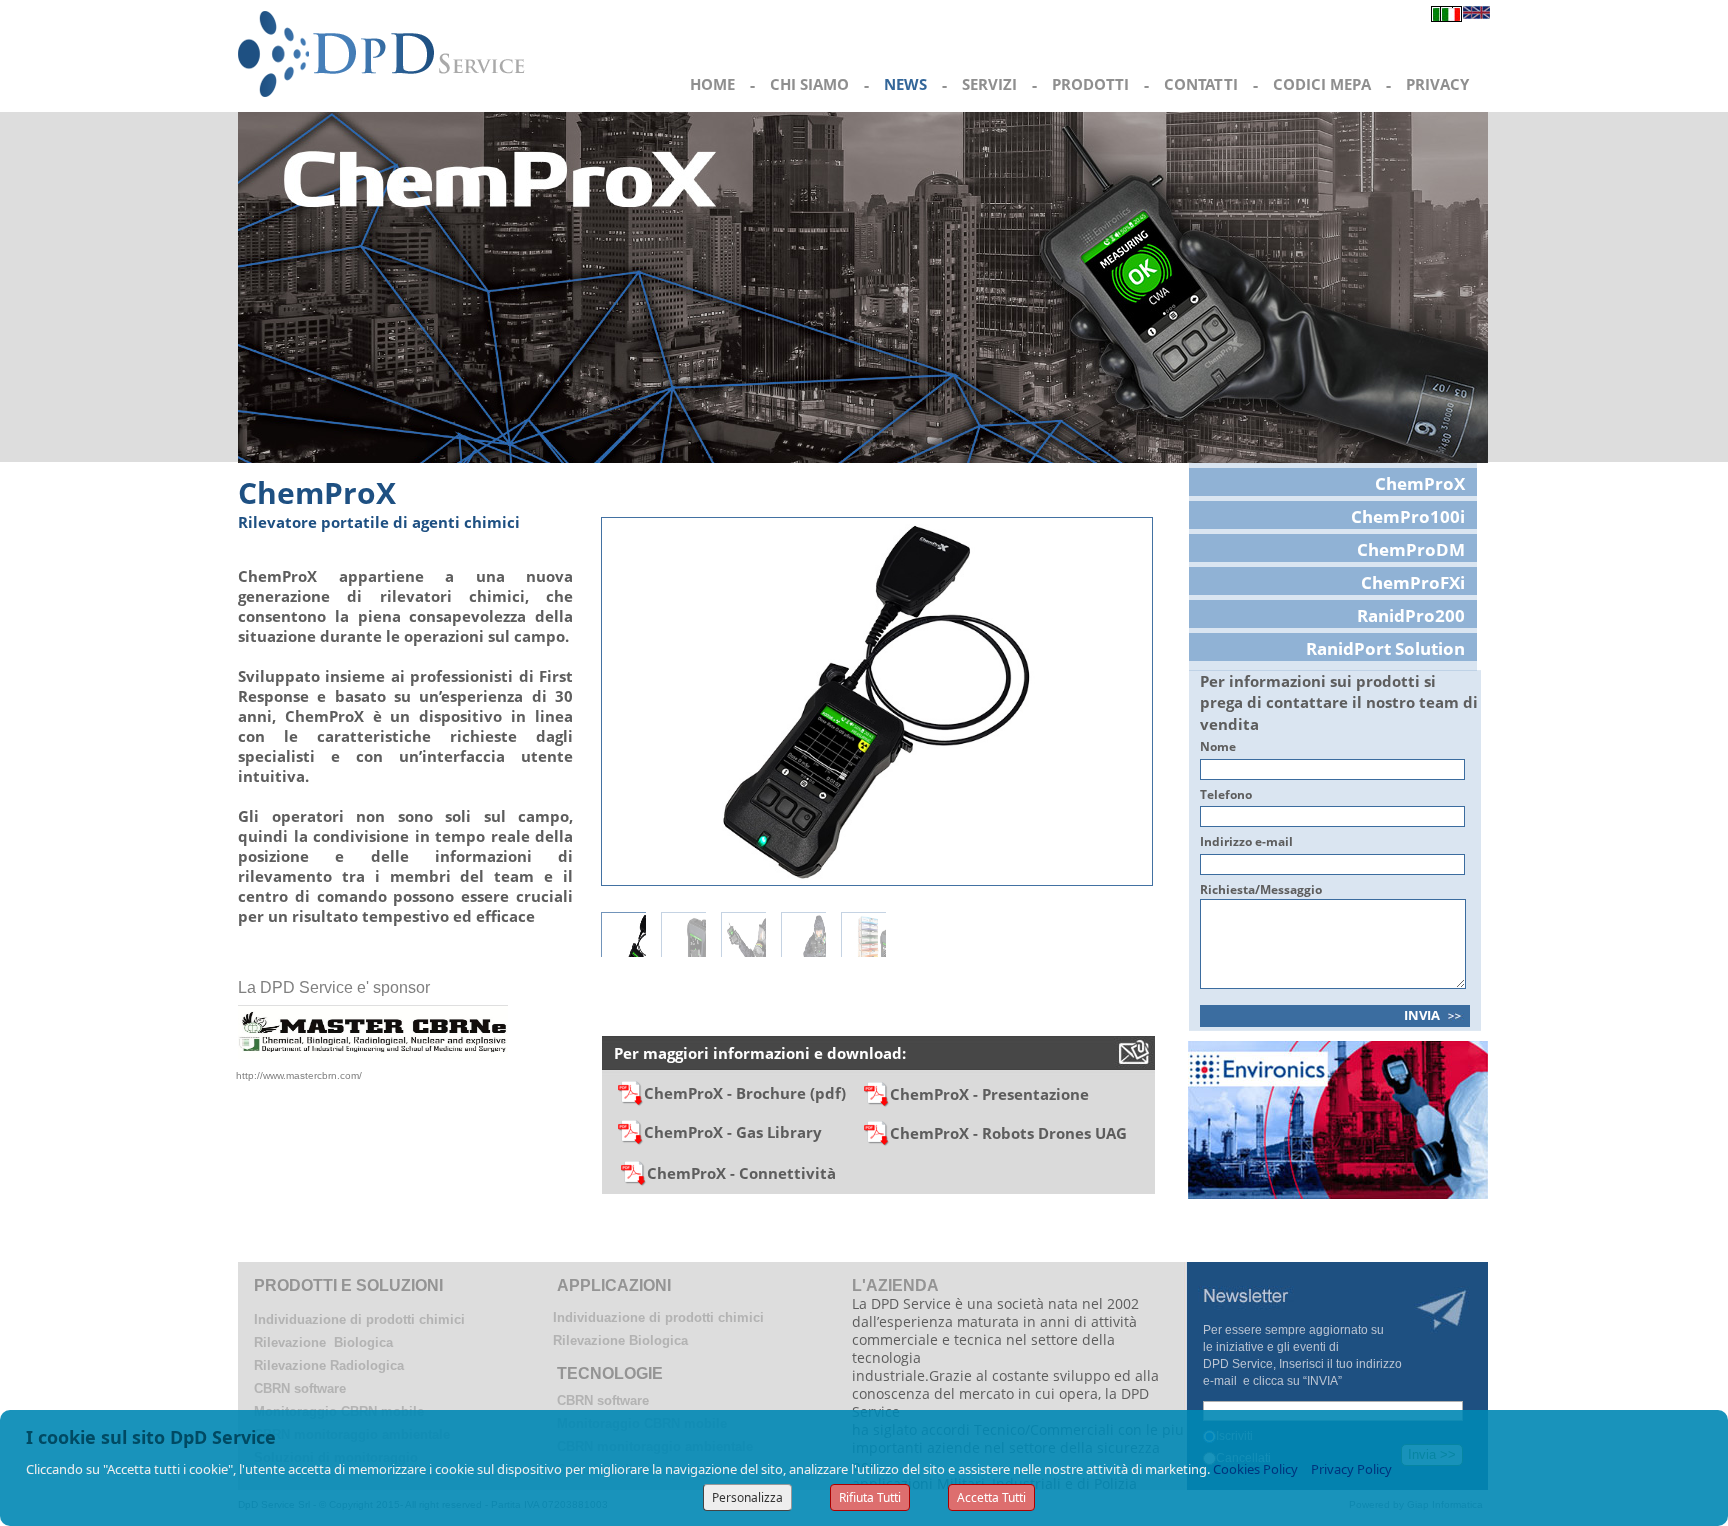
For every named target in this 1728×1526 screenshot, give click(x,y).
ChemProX (1420, 483)
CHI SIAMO (809, 84)
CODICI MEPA (1322, 84)
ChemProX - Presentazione (989, 1094)
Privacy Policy (1351, 1469)
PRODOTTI (1090, 84)
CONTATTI (1201, 84)
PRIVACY (1437, 84)
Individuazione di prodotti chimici (359, 1319)
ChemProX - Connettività (741, 1173)
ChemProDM (1411, 549)
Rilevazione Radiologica (329, 1365)
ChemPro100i (1408, 516)
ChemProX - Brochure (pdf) (753, 1093)
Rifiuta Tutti (870, 1497)
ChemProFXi (1413, 582)
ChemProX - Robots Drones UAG (1008, 1133)
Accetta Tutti (991, 1497)
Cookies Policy (1255, 1469)
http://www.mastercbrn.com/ (299, 1075)
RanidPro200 (1411, 615)
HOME (712, 84)
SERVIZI (989, 84)
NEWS (905, 84)
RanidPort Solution (1385, 648)
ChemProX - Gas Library (733, 1132)
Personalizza (747, 1497)
